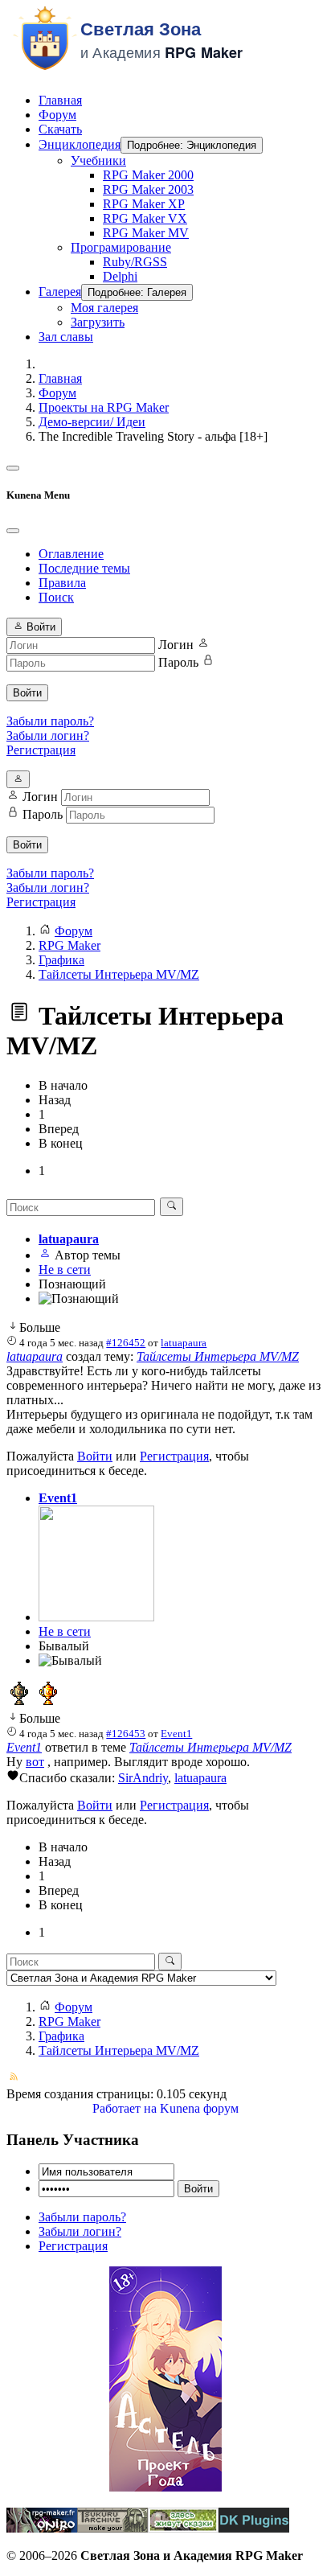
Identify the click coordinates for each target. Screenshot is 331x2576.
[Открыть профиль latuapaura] (45, 1255)
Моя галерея (104, 308)
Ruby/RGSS (135, 262)
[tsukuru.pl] (112, 2528)
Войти (27, 693)
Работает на (125, 2108)
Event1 (58, 1498)
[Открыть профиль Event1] (96, 1617)
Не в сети (65, 1270)
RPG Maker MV (146, 233)
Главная (60, 100)
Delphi (120, 276)
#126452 (126, 1343)
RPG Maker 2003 (148, 189)
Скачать (60, 129)
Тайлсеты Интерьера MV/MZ (218, 1356)
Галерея (60, 292)
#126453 (126, 1734)
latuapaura (69, 1239)
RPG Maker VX (145, 218)
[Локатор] (183, 2528)
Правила (62, 583)
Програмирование (121, 247)
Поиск (56, 597)
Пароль (178, 662)
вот (35, 1762)
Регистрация (41, 750)
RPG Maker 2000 (148, 175)
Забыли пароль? (50, 721)
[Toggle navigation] (13, 468)
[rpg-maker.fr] (42, 2528)
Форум (57, 115)
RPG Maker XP (144, 204)
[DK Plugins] (254, 2528)
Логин (176, 645)
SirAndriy (143, 1778)
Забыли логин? (48, 735)
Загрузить (98, 322)
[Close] (13, 531)
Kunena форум (199, 2108)
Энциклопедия (80, 144)
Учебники (98, 160)
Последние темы (84, 568)
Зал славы (66, 337)
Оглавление (71, 554)
